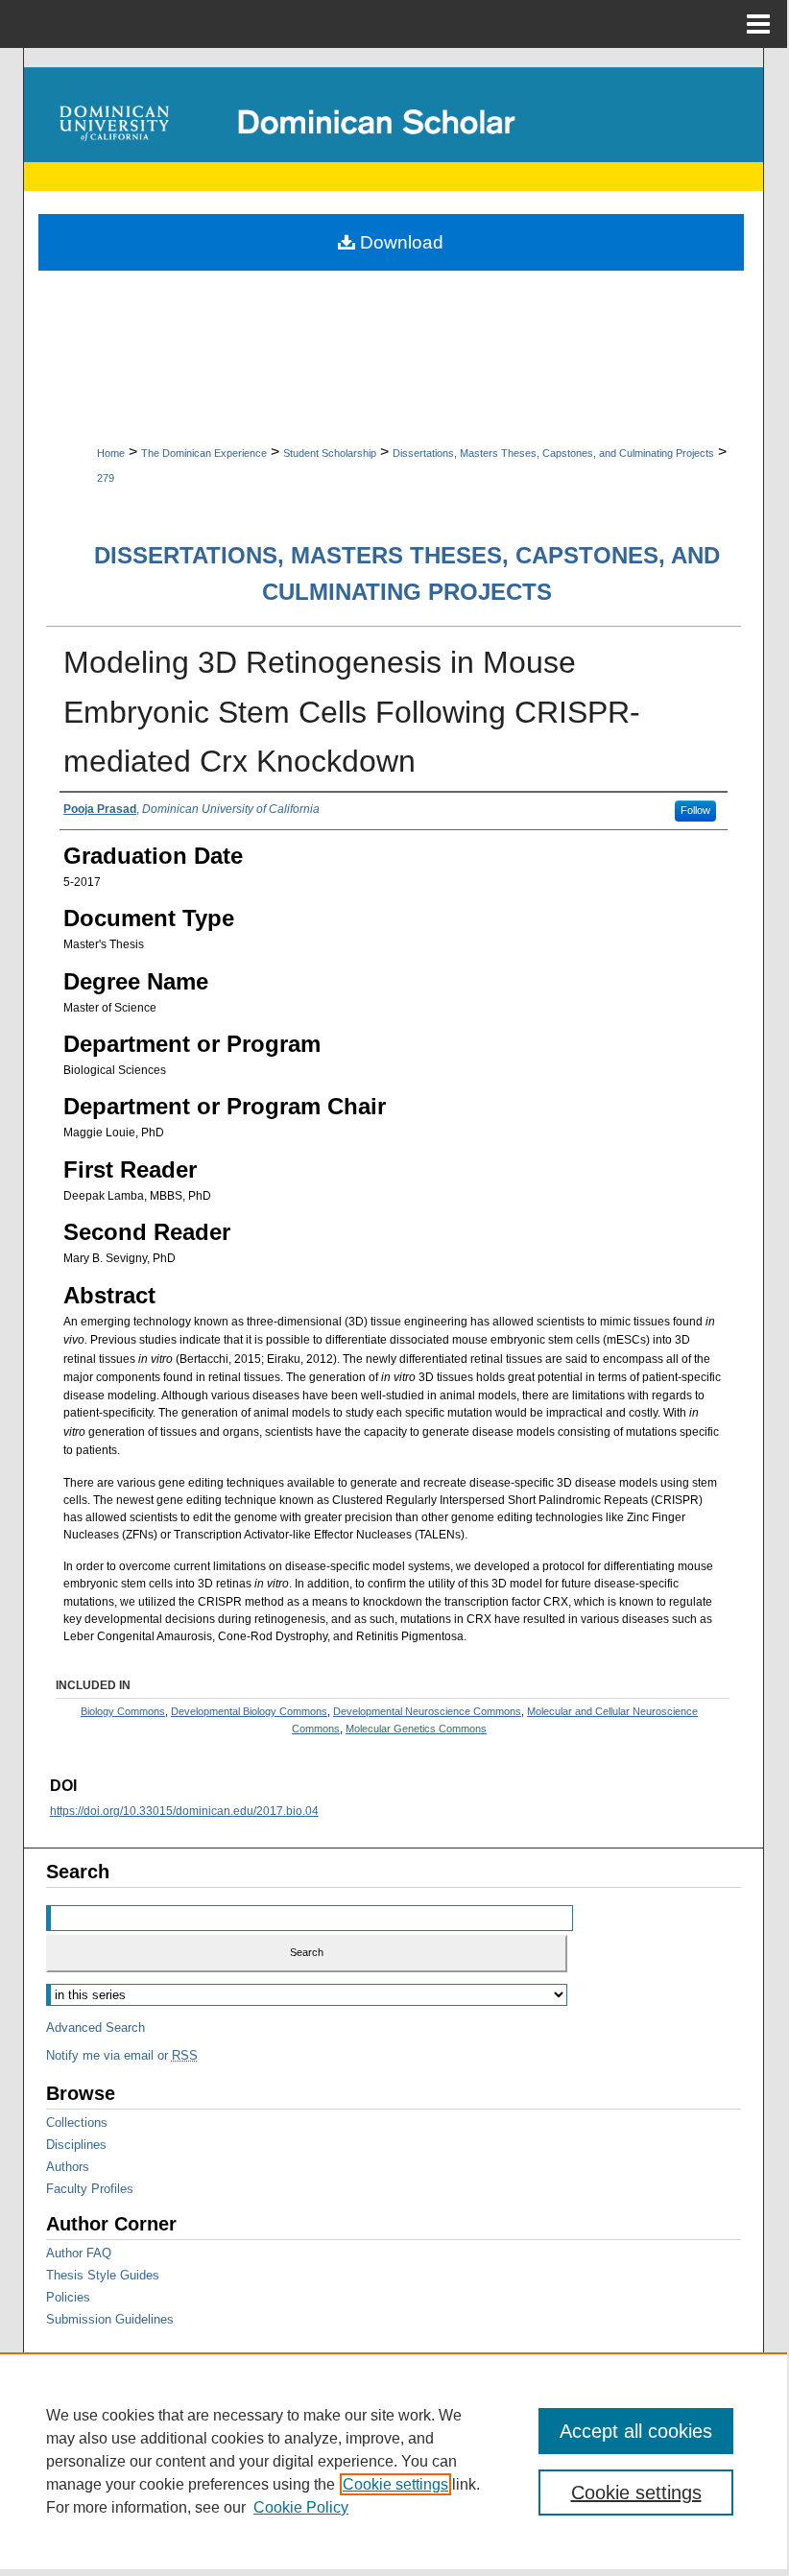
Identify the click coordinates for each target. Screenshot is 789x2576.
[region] (394, 2461)
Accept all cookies (636, 2431)
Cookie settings (395, 2484)
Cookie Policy (301, 2507)
